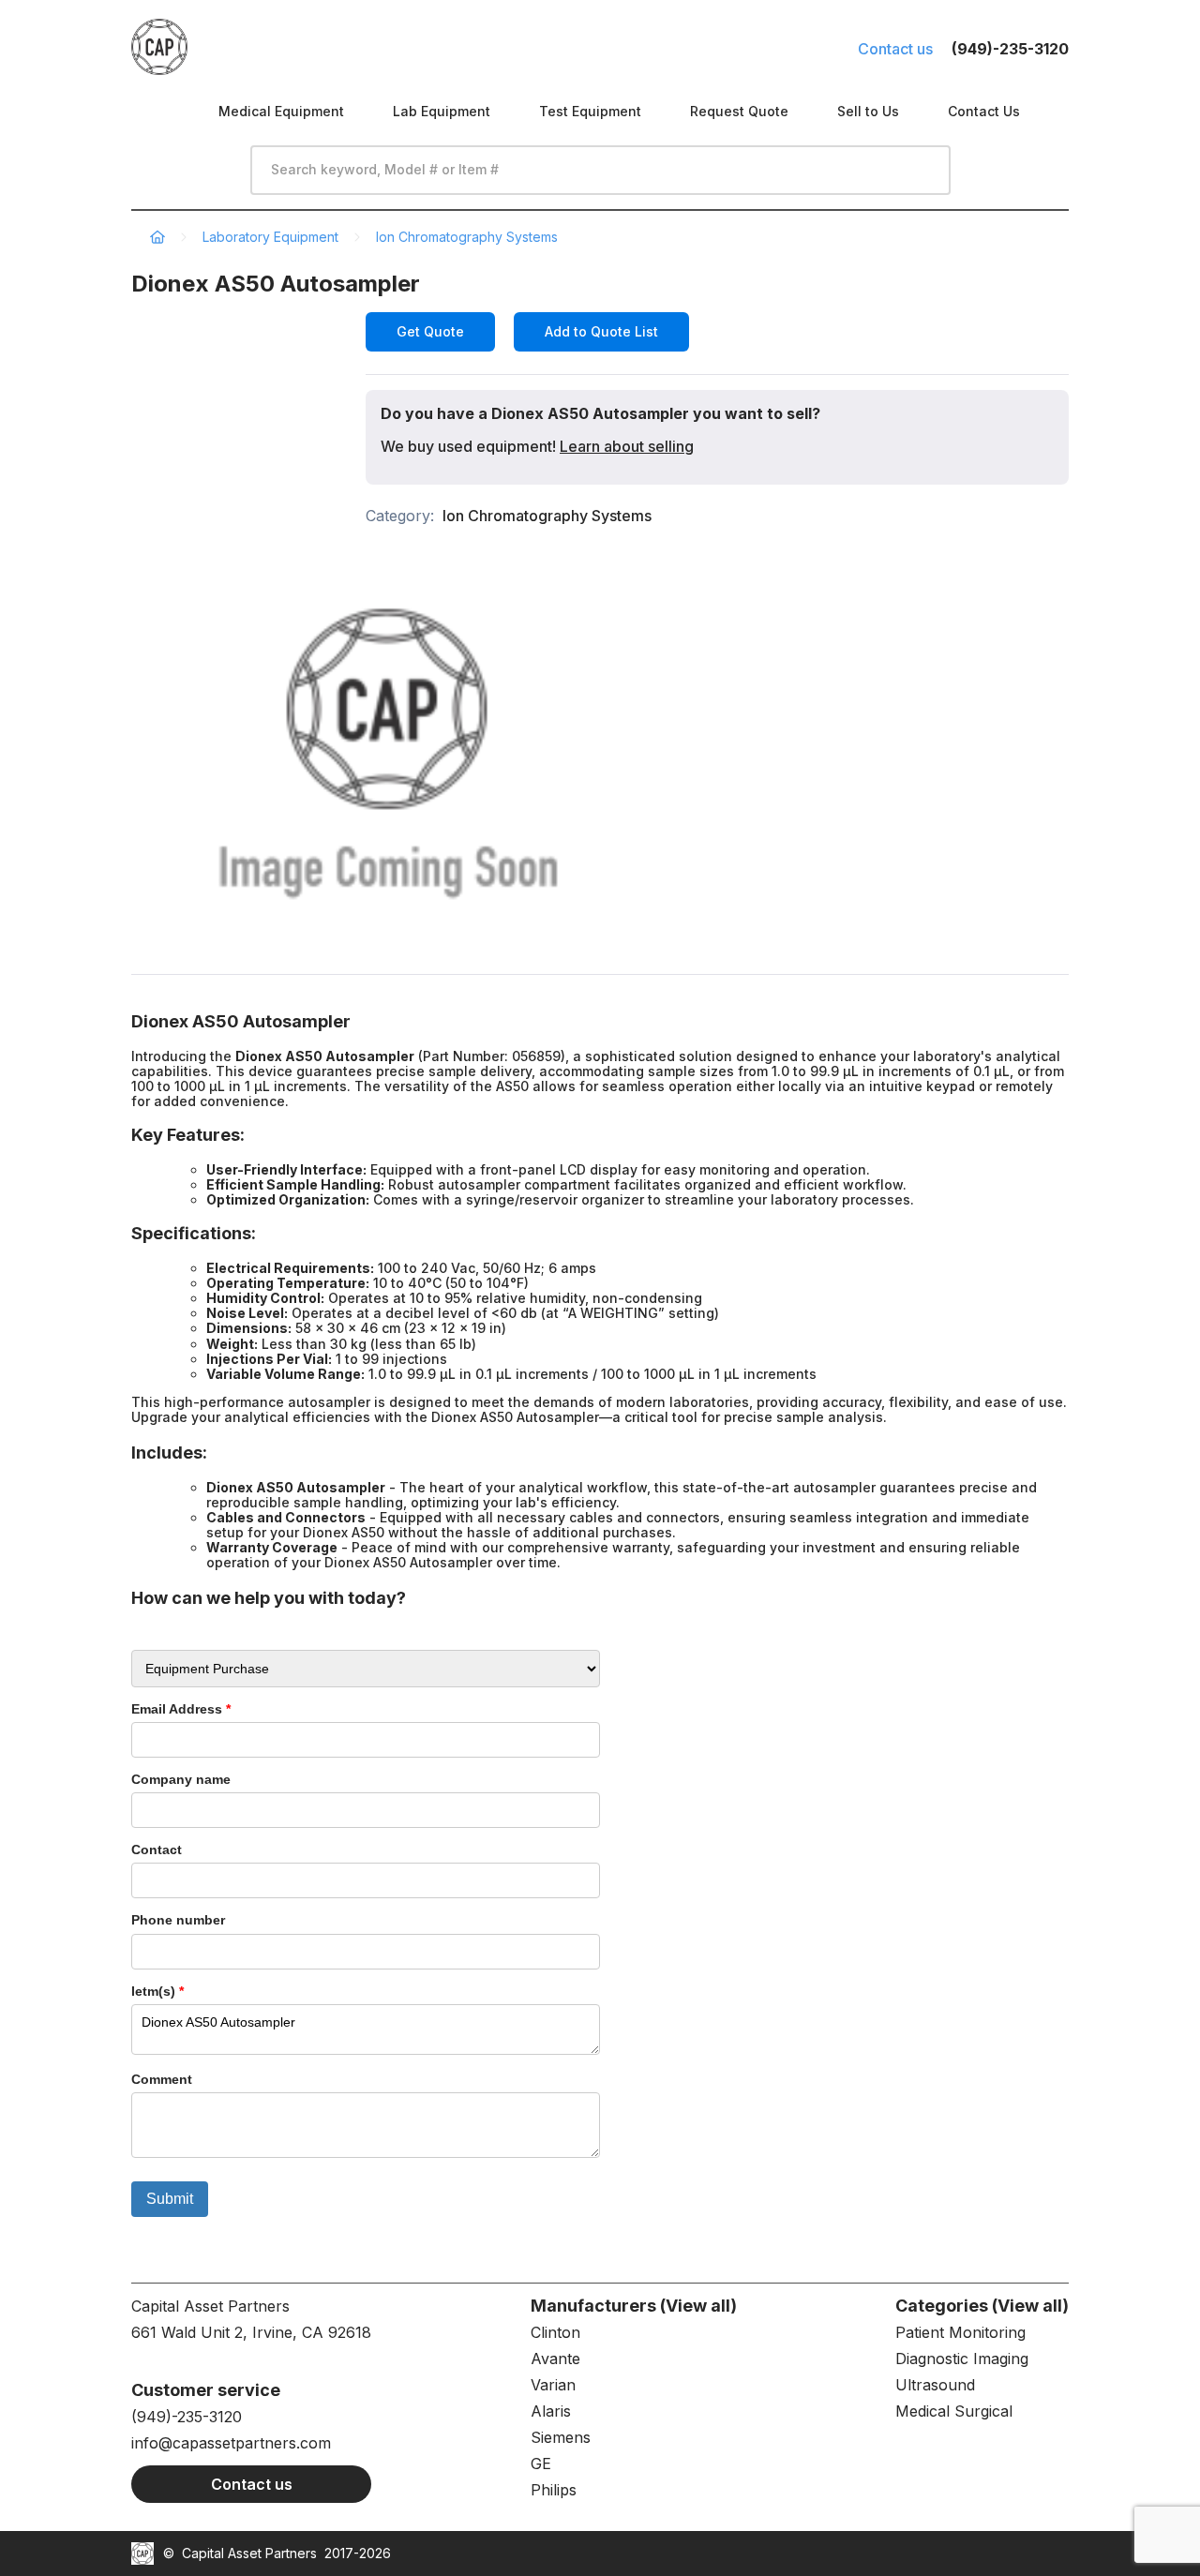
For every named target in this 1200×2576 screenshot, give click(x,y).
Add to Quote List (601, 331)
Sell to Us (868, 111)
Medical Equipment (281, 111)
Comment (162, 2079)
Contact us (895, 49)
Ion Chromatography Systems (467, 237)
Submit (170, 2199)
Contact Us (984, 111)
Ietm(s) (157, 1991)
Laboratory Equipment (270, 237)
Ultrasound (935, 2385)
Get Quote (430, 331)
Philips (554, 2490)
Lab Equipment (442, 111)
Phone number (178, 1920)
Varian (553, 2385)
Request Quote (739, 111)
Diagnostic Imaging (962, 2359)
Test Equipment (590, 111)
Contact (157, 1850)
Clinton (555, 2332)
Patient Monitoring (960, 2332)
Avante (555, 2359)
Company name (181, 1779)
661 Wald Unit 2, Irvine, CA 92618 (251, 2332)
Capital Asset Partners (249, 2553)
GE (541, 2464)
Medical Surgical (954, 2411)
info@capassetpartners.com (231, 2443)
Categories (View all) (982, 2306)
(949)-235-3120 (187, 2417)
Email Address (181, 1709)
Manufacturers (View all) (634, 2306)
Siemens (561, 2437)
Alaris (551, 2411)
